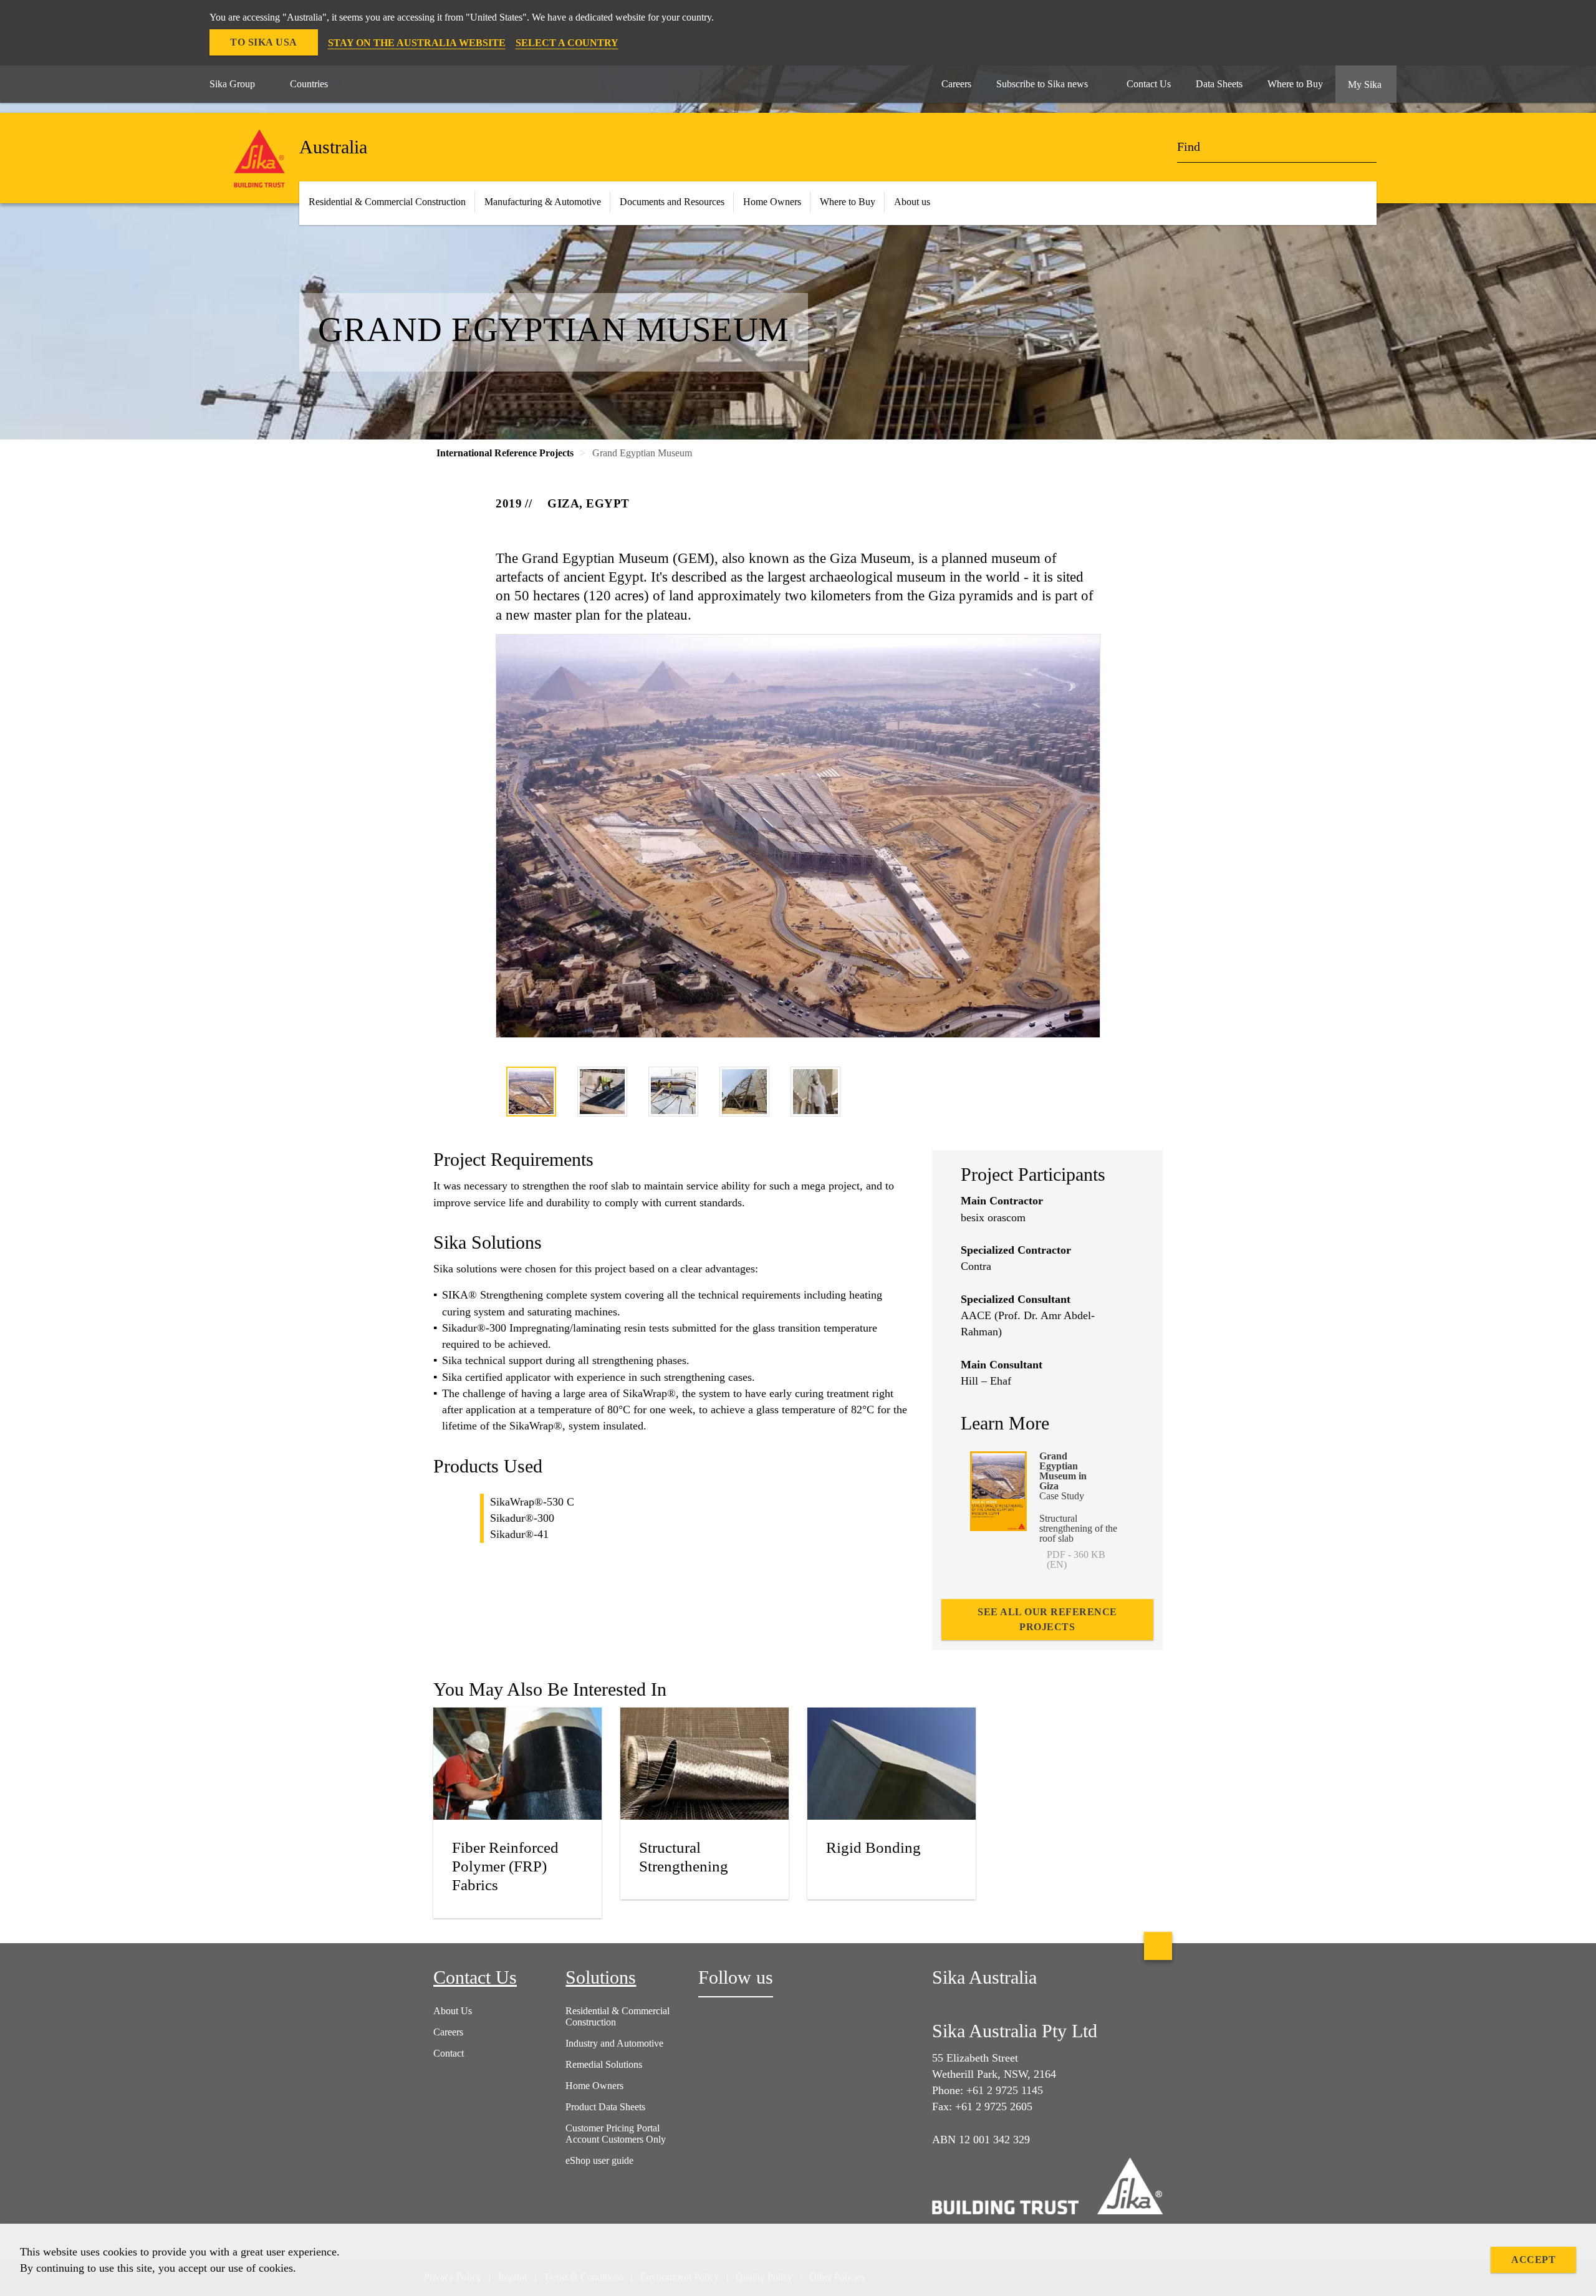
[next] (1092, 1093)
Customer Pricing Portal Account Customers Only (616, 2134)
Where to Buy (848, 202)
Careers (448, 2032)
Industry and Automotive (614, 2043)
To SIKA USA (264, 42)
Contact (449, 2053)
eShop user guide (599, 2160)
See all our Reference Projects (1047, 1619)
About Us (453, 2011)
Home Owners (772, 202)
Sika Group (232, 84)
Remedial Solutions (604, 2064)
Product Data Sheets (605, 2107)
